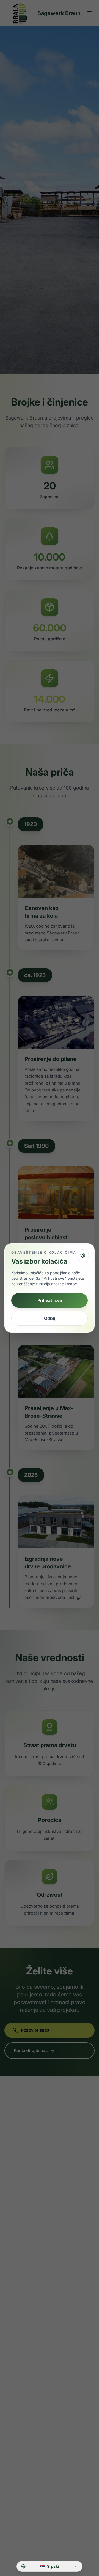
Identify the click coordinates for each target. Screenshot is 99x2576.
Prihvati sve (50, 1300)
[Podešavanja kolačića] (83, 1255)
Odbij (50, 1318)
